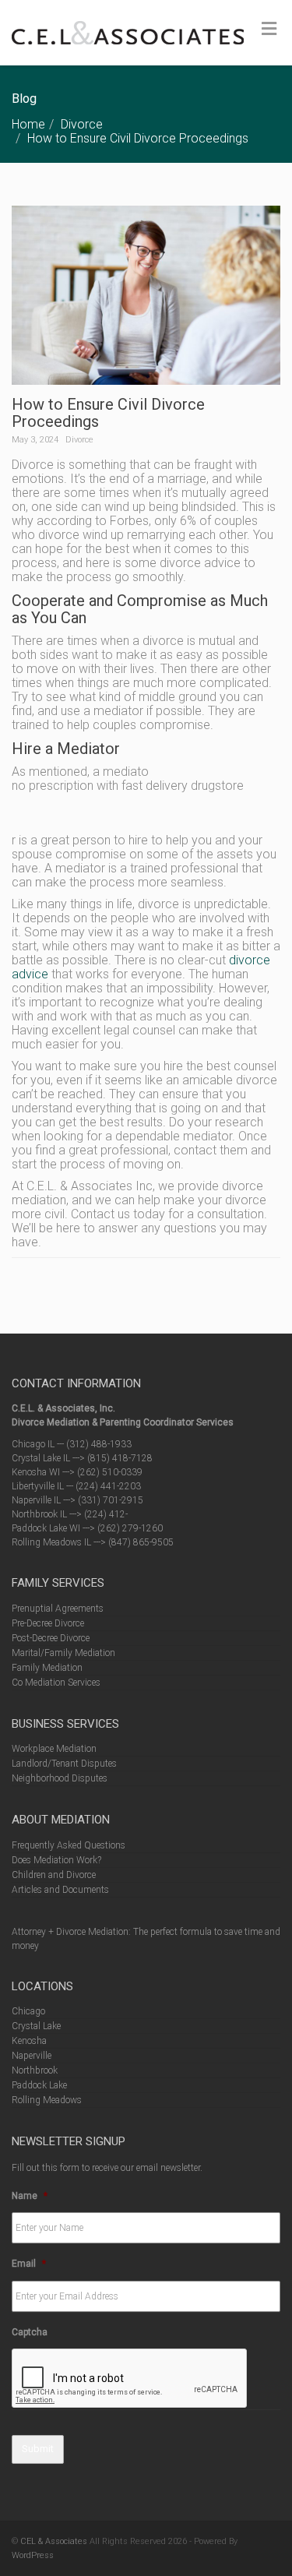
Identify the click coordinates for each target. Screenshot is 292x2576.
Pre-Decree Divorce (48, 1623)
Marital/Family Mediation (63, 1653)
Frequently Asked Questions (69, 1845)
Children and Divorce (54, 1875)
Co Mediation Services (56, 1683)
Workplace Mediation (54, 1749)
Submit (38, 2449)
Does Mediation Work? (56, 1860)
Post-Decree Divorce (51, 1638)
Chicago (28, 2011)
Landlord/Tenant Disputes (64, 1764)
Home (28, 124)
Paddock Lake (39, 2085)
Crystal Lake (36, 2026)
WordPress (33, 2555)
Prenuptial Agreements (58, 1609)
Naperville (32, 2056)
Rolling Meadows (47, 2100)
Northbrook (35, 2070)
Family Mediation (47, 1668)
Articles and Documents (60, 1890)
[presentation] (130, 2379)
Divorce (82, 124)
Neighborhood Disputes (60, 1778)
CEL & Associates (54, 2541)
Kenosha (29, 2041)
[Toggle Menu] (269, 29)
